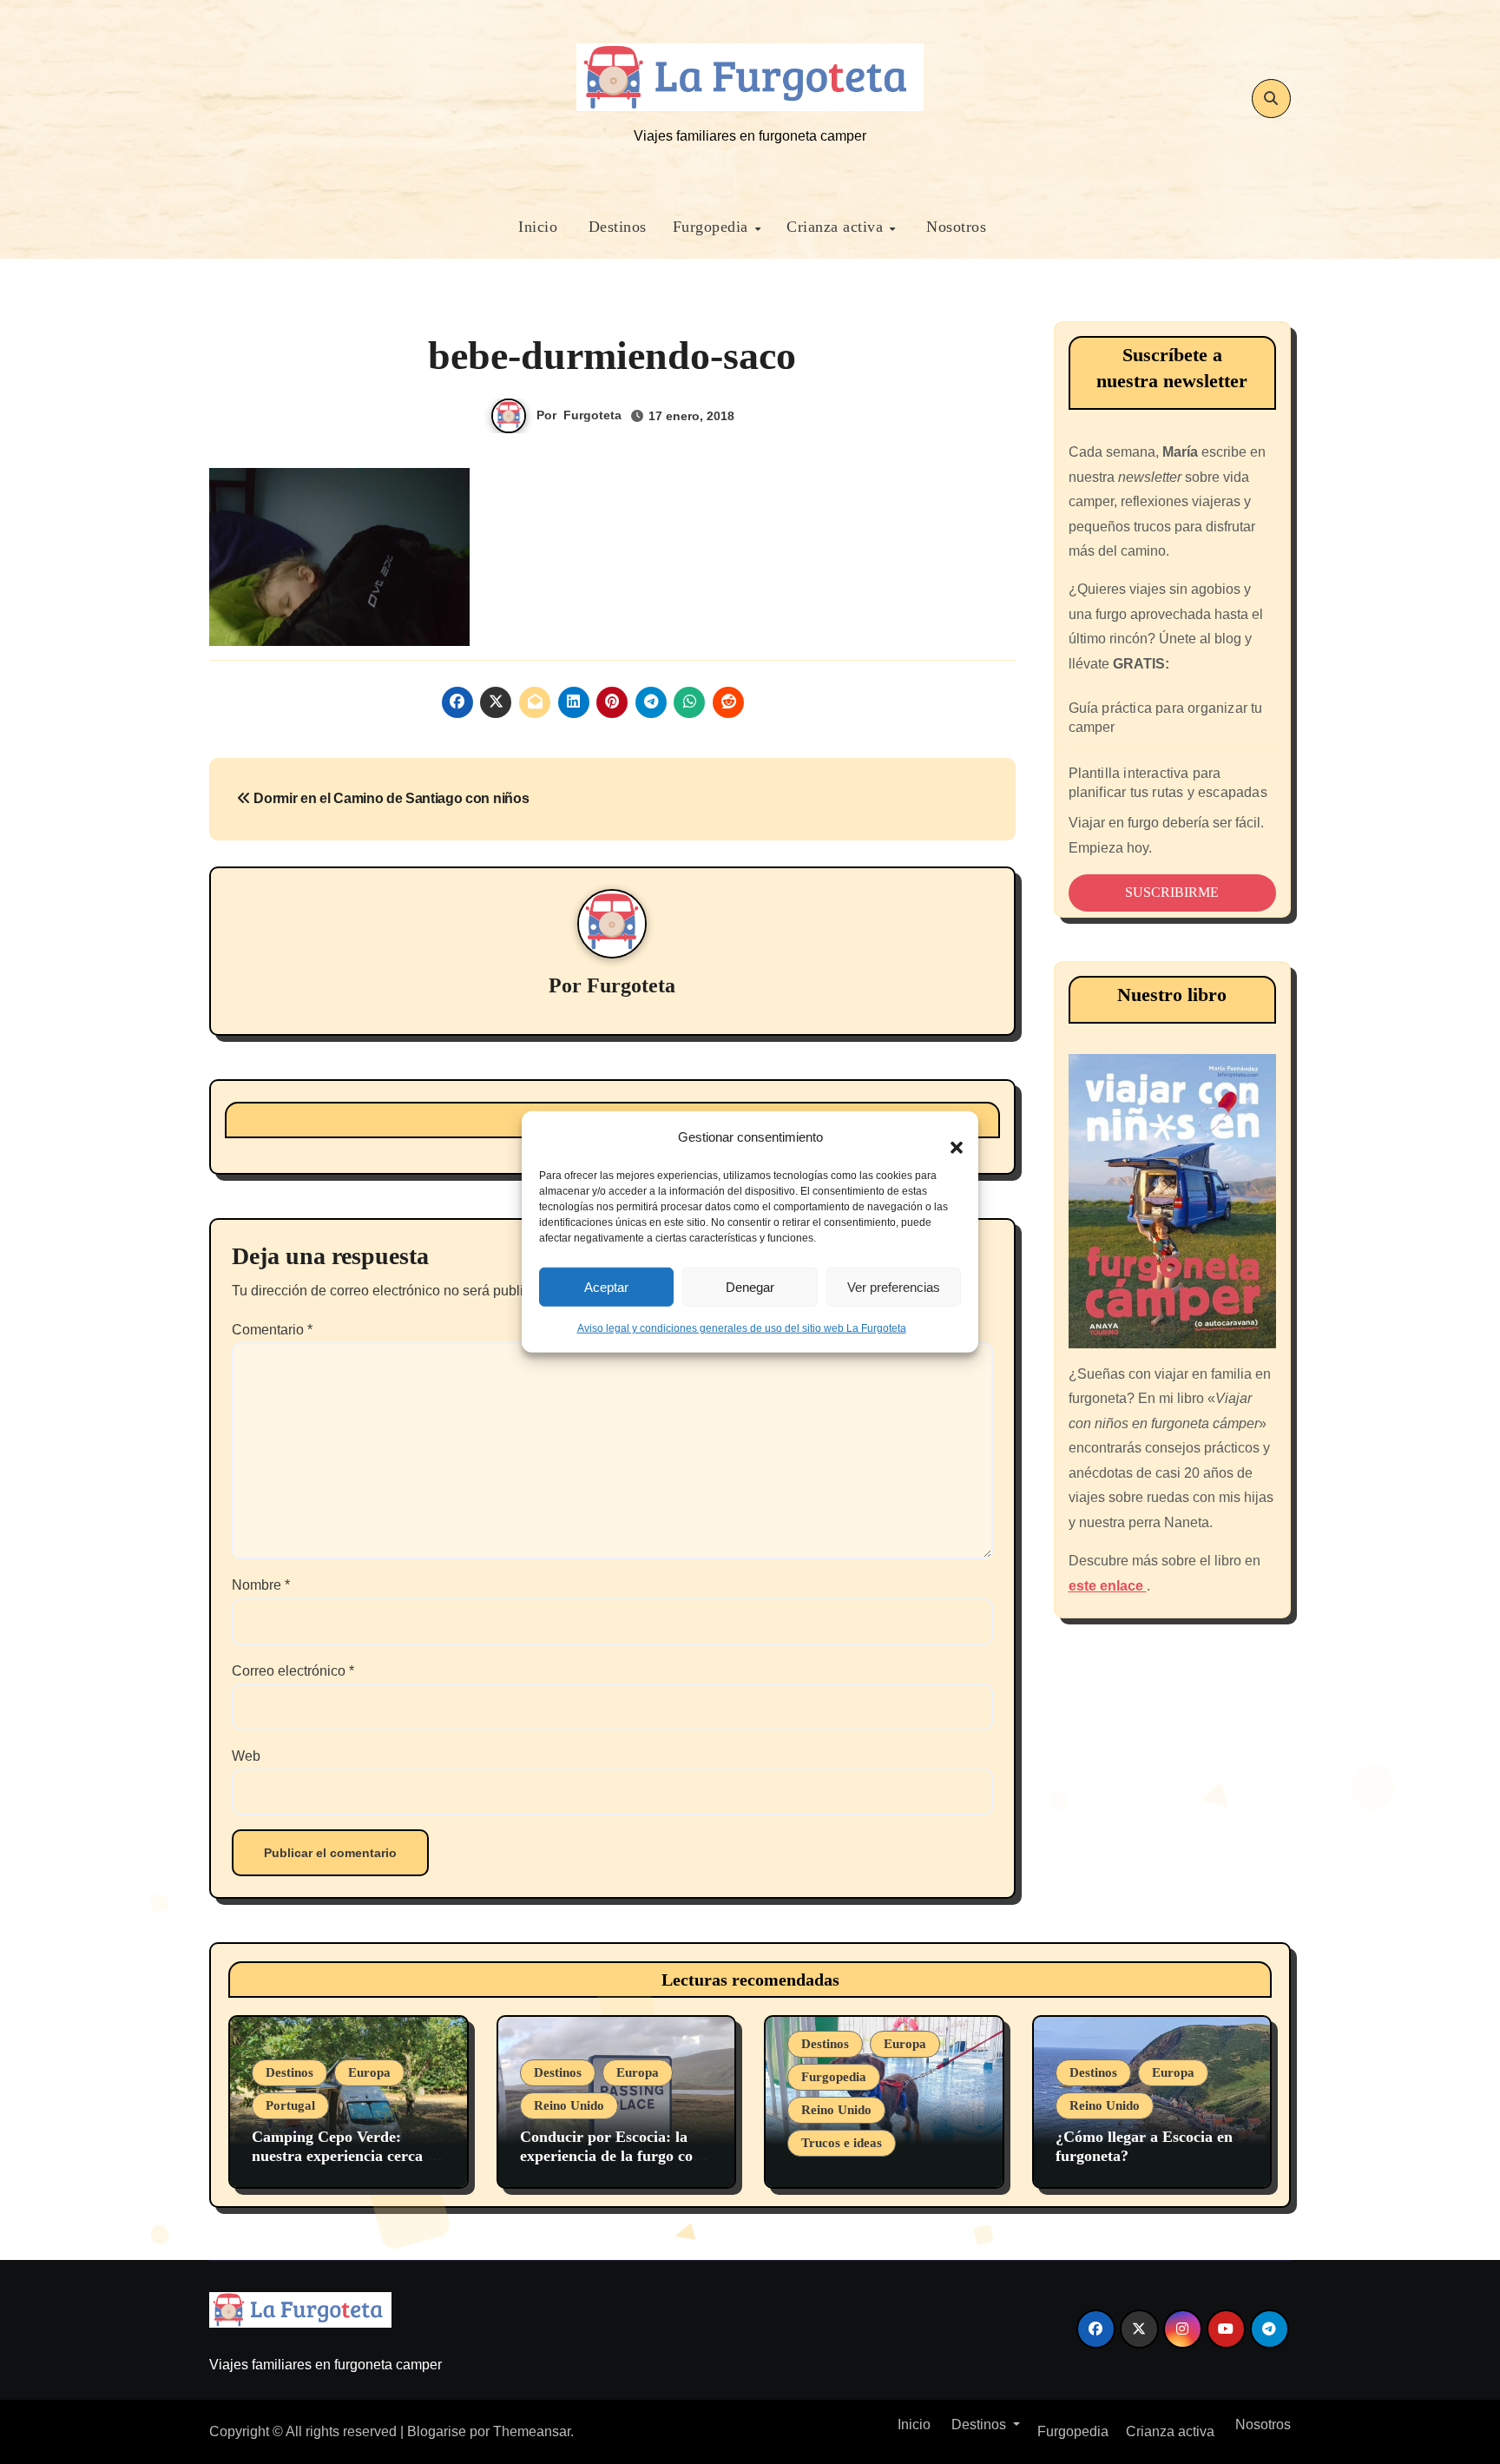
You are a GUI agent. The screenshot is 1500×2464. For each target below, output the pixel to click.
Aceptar (606, 1286)
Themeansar (532, 2431)
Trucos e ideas (842, 2143)
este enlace (1108, 1586)
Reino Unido (569, 2105)
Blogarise (437, 2431)
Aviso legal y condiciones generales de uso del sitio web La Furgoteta (742, 1328)
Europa (369, 2072)
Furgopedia (713, 227)
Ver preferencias (894, 1286)
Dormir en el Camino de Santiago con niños (390, 798)
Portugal (290, 2105)
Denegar (750, 1286)
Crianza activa (837, 227)
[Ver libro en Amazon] (1173, 1201)
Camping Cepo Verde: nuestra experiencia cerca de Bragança (347, 2155)
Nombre (261, 1585)
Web (246, 1756)
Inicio (536, 227)
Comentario (272, 1330)
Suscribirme (1172, 892)
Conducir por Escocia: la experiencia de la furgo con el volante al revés (611, 2155)
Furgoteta (592, 415)
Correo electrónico (293, 1671)
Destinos (615, 227)
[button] (948, 1137)
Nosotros (954, 227)
